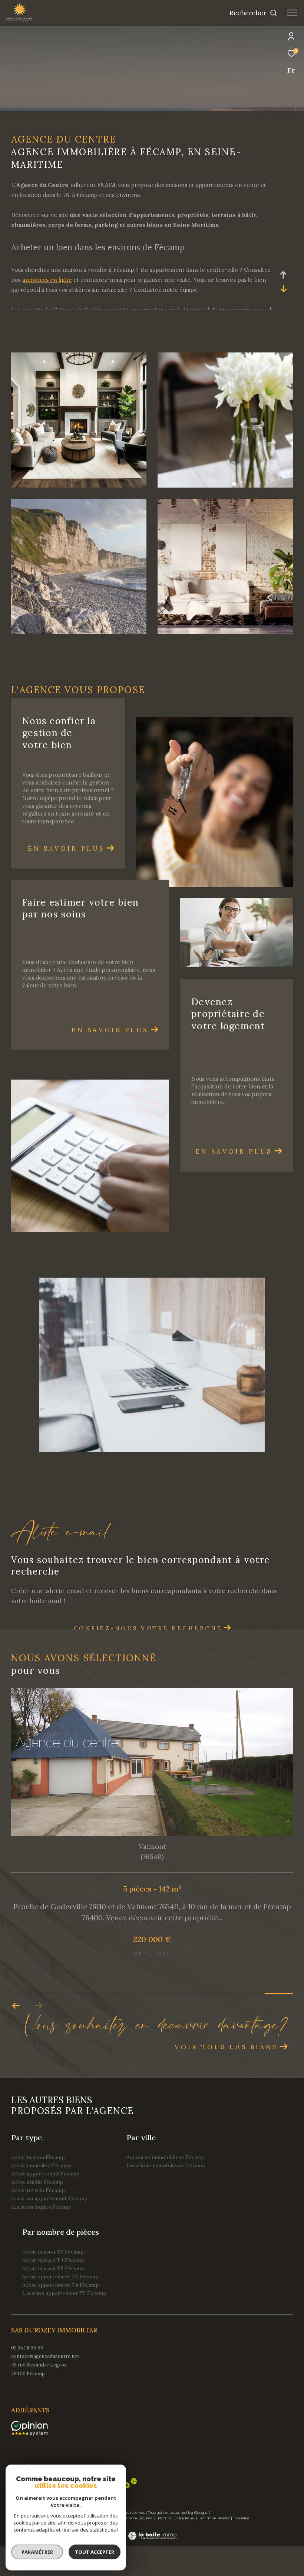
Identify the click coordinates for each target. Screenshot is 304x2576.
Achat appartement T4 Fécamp (61, 2315)
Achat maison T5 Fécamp (53, 2298)
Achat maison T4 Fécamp (53, 2290)
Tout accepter (95, 2552)
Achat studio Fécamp (37, 2212)
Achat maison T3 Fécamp (53, 2281)
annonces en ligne (47, 280)
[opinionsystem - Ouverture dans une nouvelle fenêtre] (29, 2458)
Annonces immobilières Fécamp (166, 2187)
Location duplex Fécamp (41, 2237)
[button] (38, 2035)
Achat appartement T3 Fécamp (60, 2306)
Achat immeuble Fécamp (41, 2195)
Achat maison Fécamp (38, 2187)
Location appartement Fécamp (49, 2228)
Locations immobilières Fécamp (166, 2195)
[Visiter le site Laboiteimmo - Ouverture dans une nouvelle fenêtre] (152, 2560)
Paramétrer (37, 2552)
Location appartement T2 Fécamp (64, 2323)
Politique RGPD (214, 2548)
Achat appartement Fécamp (45, 2203)
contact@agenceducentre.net (45, 2386)
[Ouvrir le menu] (292, 13)
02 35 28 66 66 (27, 2377)
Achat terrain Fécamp (38, 2220)
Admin (165, 2548)
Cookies (242, 2548)
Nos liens (186, 2548)
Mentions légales (136, 2548)
